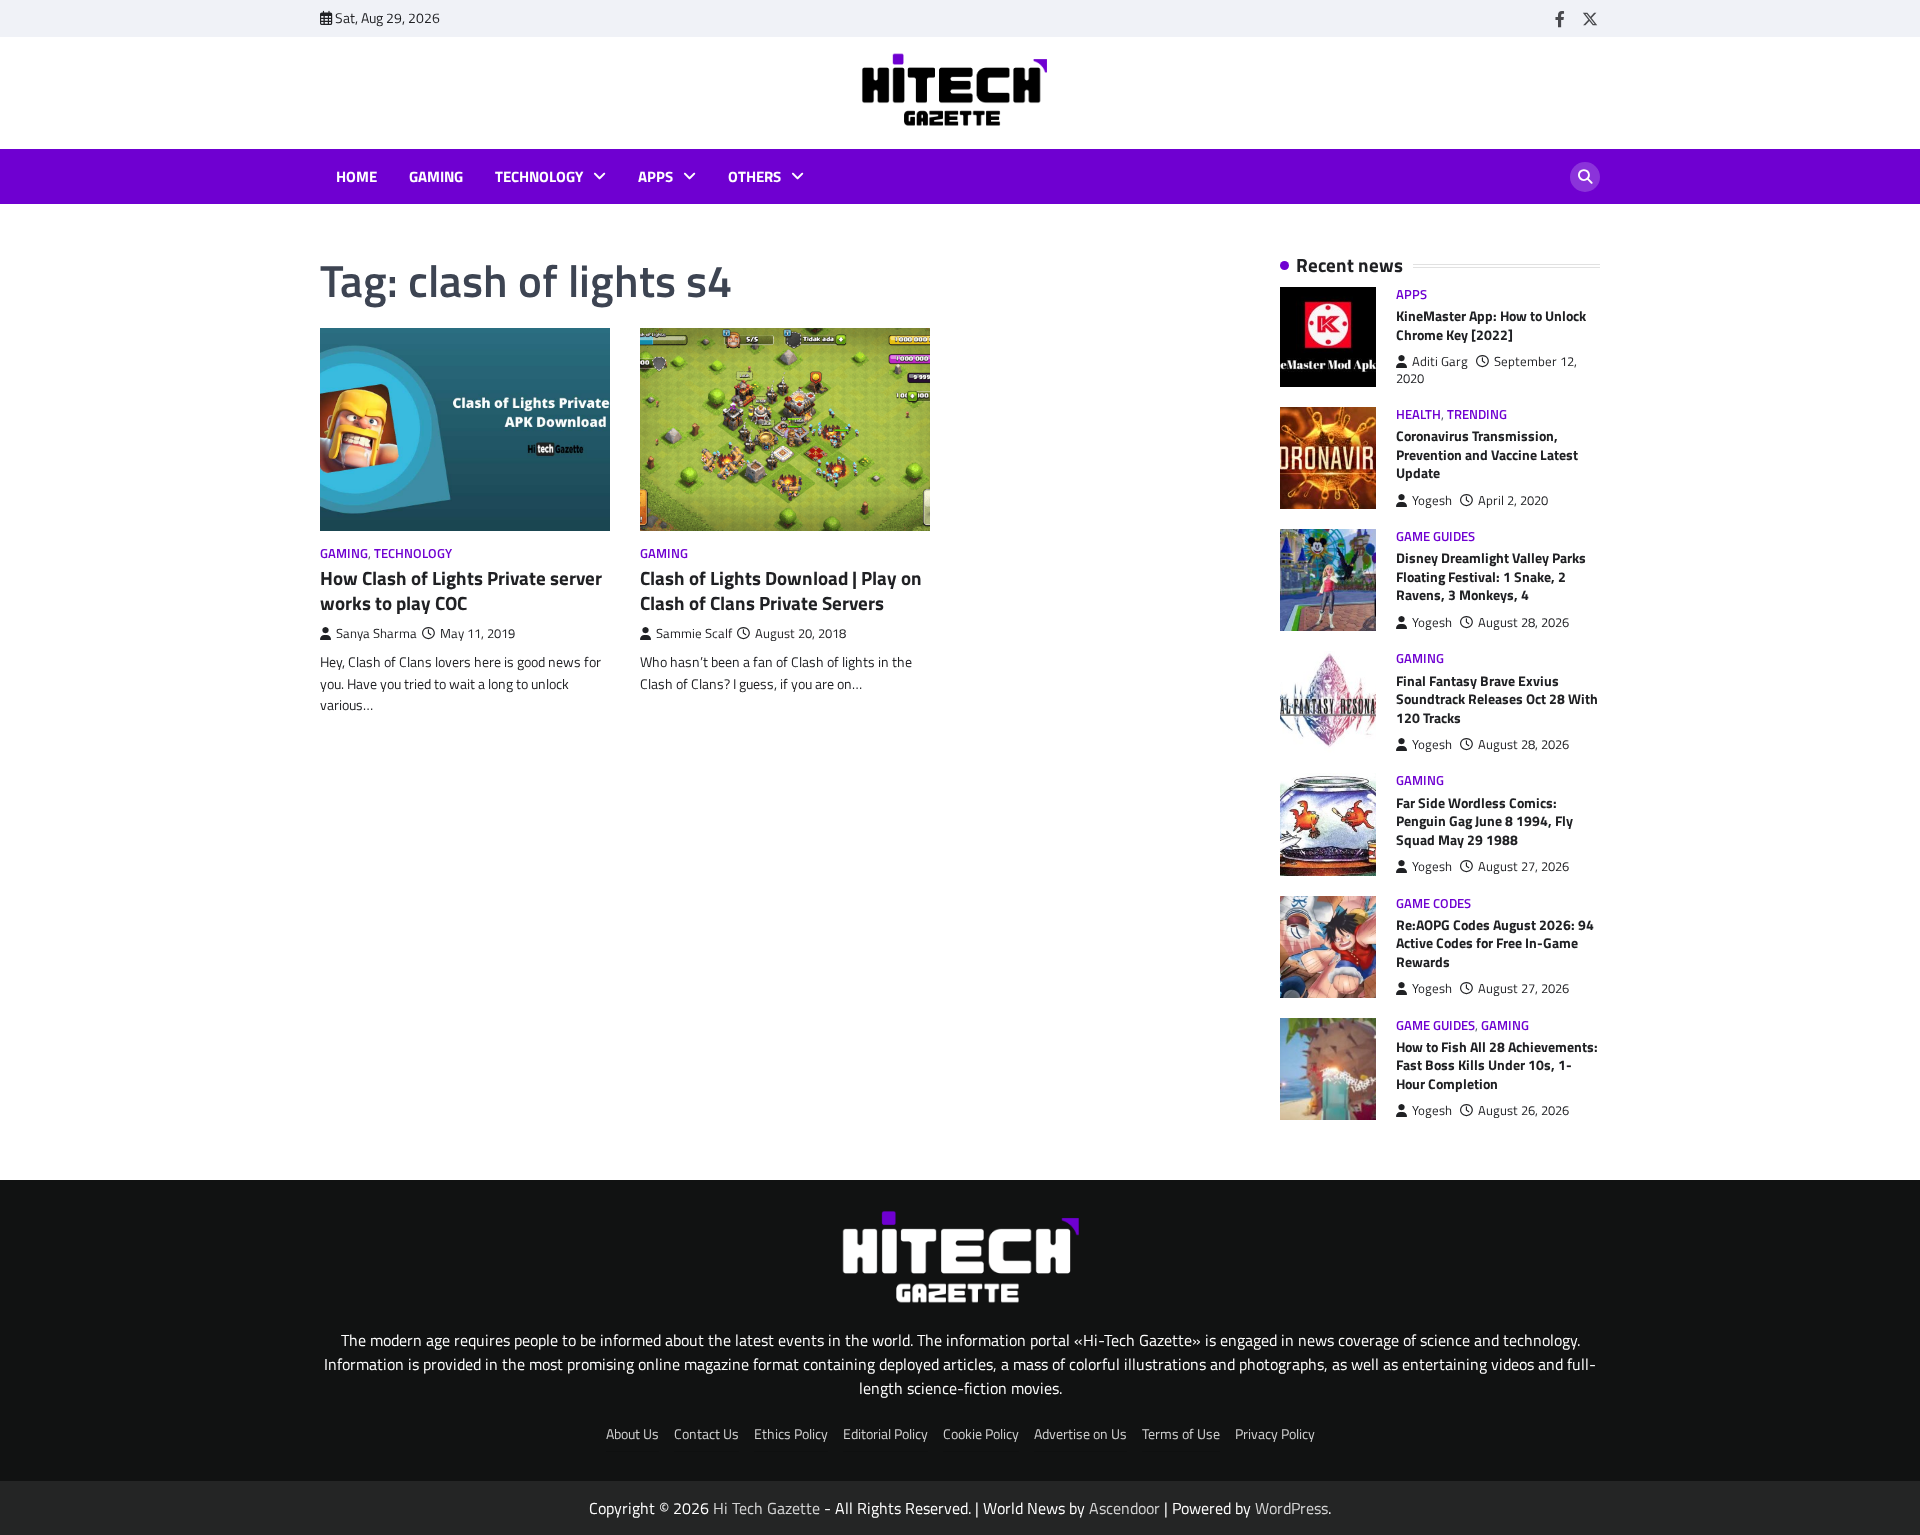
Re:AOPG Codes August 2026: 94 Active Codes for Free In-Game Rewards (1495, 943)
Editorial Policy (885, 1434)
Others (754, 177)
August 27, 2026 (1523, 866)
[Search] (1585, 177)
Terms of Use (1181, 1434)
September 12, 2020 (1486, 369)
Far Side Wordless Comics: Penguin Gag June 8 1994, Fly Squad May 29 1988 (1484, 821)
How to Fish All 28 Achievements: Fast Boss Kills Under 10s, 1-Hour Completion (1497, 1065)
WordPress (1291, 1508)
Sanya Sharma (376, 633)
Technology (539, 177)
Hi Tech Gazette (766, 1508)
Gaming (436, 177)
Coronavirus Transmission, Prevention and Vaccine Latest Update (1487, 454)
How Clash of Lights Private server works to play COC (461, 590)
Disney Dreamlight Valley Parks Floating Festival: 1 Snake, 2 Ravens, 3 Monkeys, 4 (1491, 576)
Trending (1477, 414)
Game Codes (1433, 903)
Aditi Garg (1440, 361)
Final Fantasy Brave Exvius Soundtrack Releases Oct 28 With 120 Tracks (1497, 699)
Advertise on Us (1080, 1434)
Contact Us (706, 1434)
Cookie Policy (981, 1434)
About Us (632, 1434)
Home (356, 177)
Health (1418, 414)
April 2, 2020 (1513, 500)
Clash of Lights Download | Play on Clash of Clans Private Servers (781, 590)
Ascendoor (1124, 1508)
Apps (655, 177)
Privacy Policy (1275, 1434)
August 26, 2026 (1523, 1110)
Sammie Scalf (694, 633)
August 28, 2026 (1523, 622)
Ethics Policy (791, 1434)
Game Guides (1435, 536)
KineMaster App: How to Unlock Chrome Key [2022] (1491, 325)
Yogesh (1432, 500)
